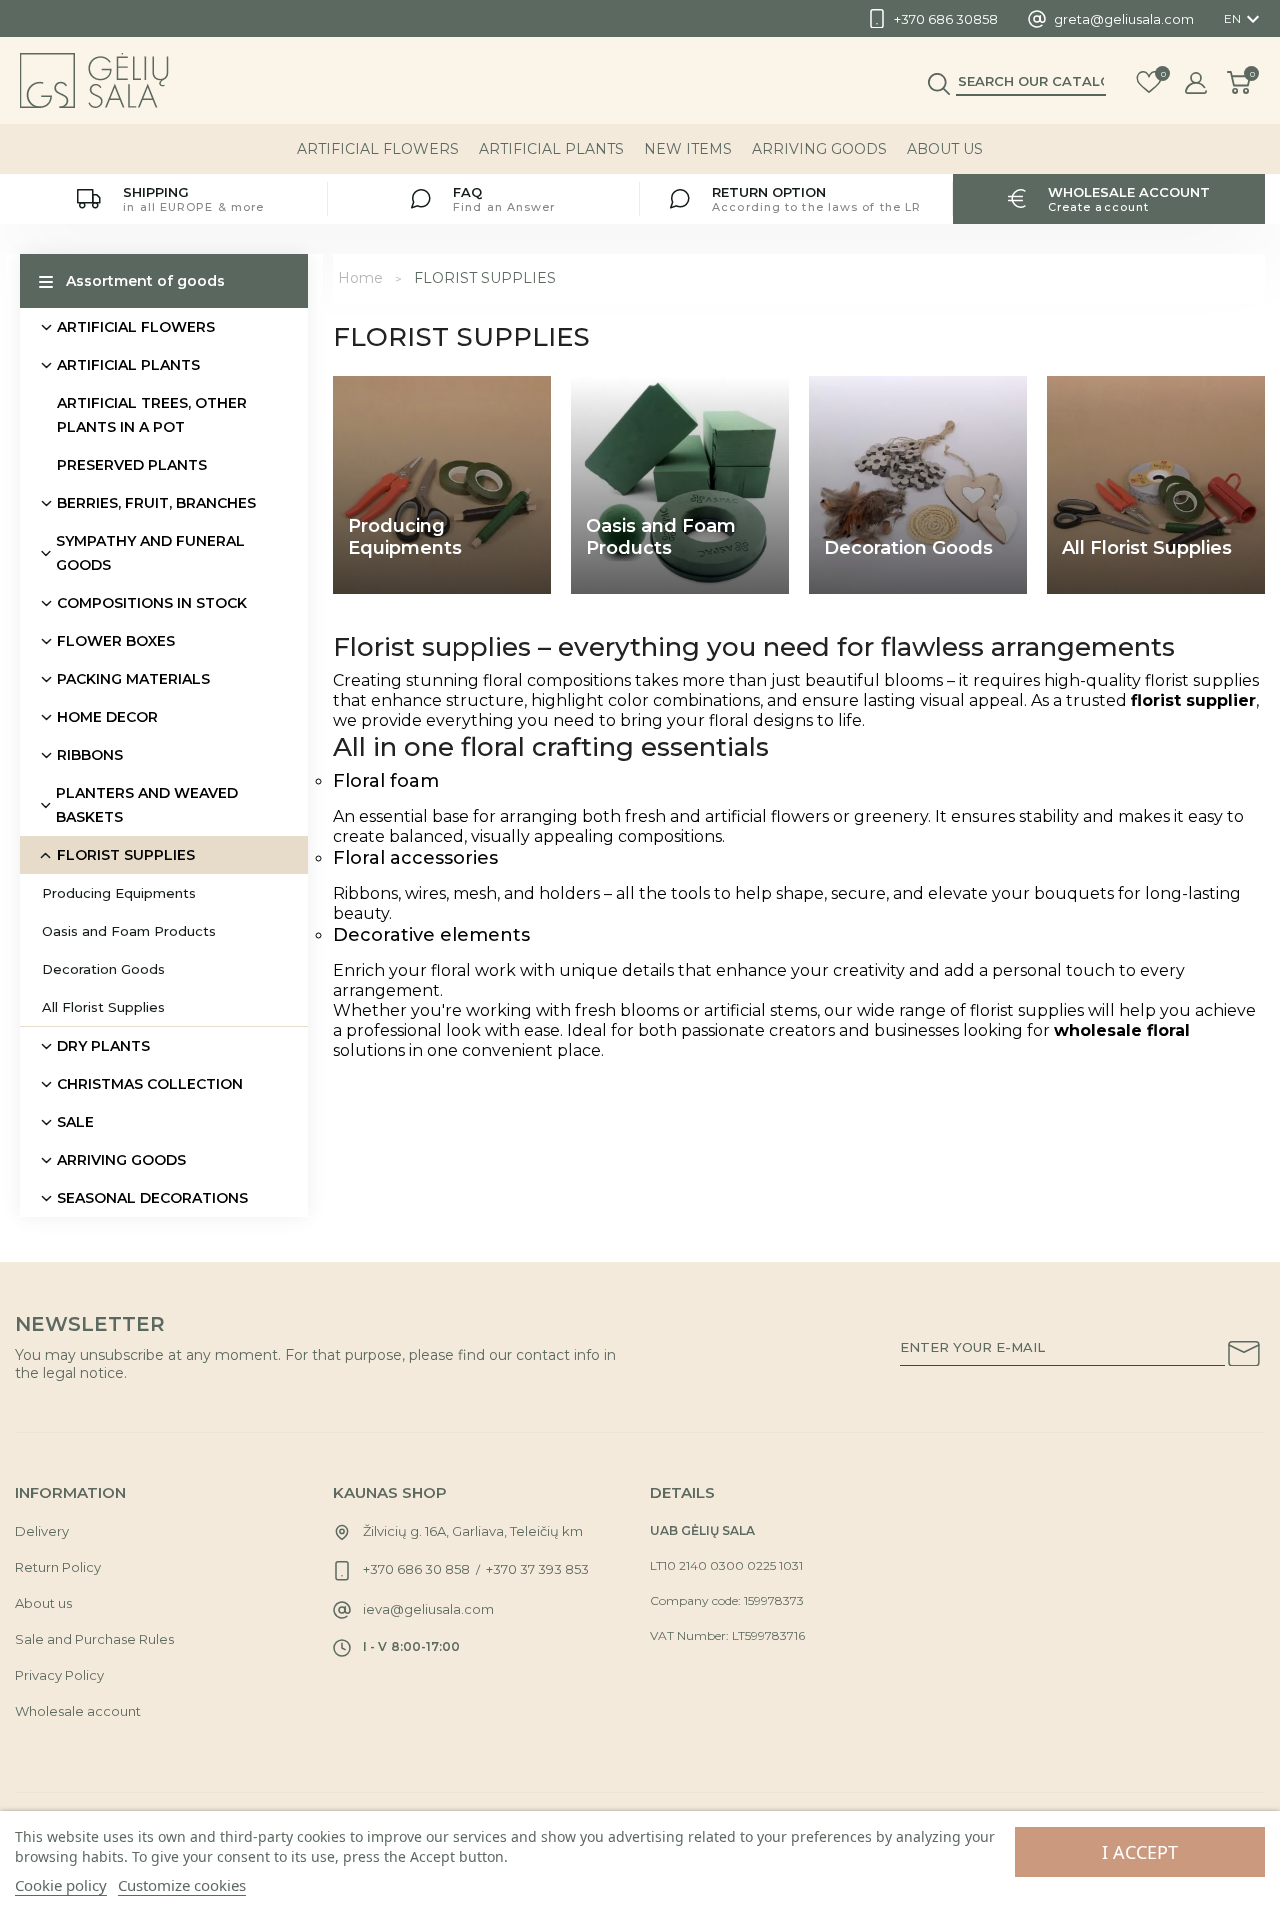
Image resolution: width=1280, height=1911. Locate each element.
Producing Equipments (119, 893)
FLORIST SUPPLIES (126, 855)
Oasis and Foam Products (129, 931)
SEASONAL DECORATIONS (152, 1198)
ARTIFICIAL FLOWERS (378, 149)
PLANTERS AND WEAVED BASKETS (147, 805)
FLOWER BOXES (116, 641)
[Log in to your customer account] (1196, 83)
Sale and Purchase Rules (94, 1639)
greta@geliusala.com (1124, 19)
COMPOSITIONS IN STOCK (152, 603)
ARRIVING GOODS (819, 149)
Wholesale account (78, 1711)
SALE (75, 1122)
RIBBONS (90, 755)
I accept (1140, 1852)
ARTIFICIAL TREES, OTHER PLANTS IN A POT (152, 415)
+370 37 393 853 (537, 1569)
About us (945, 149)
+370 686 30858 (946, 19)
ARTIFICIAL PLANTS (551, 149)
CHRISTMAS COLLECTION (150, 1084)
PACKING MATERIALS (133, 679)
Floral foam (386, 781)
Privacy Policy (59, 1675)
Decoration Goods (103, 969)
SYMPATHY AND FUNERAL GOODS (150, 553)
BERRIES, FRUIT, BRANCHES (156, 503)
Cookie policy (61, 1885)
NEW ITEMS (688, 149)
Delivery (42, 1531)
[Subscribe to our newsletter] (1244, 1357)
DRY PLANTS (103, 1046)
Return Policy (58, 1567)
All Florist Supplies (103, 1007)
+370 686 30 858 (416, 1569)
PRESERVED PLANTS (132, 465)
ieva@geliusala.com (428, 1609)
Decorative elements (431, 935)
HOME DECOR (107, 717)
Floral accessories (415, 858)
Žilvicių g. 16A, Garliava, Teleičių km (473, 1531)
